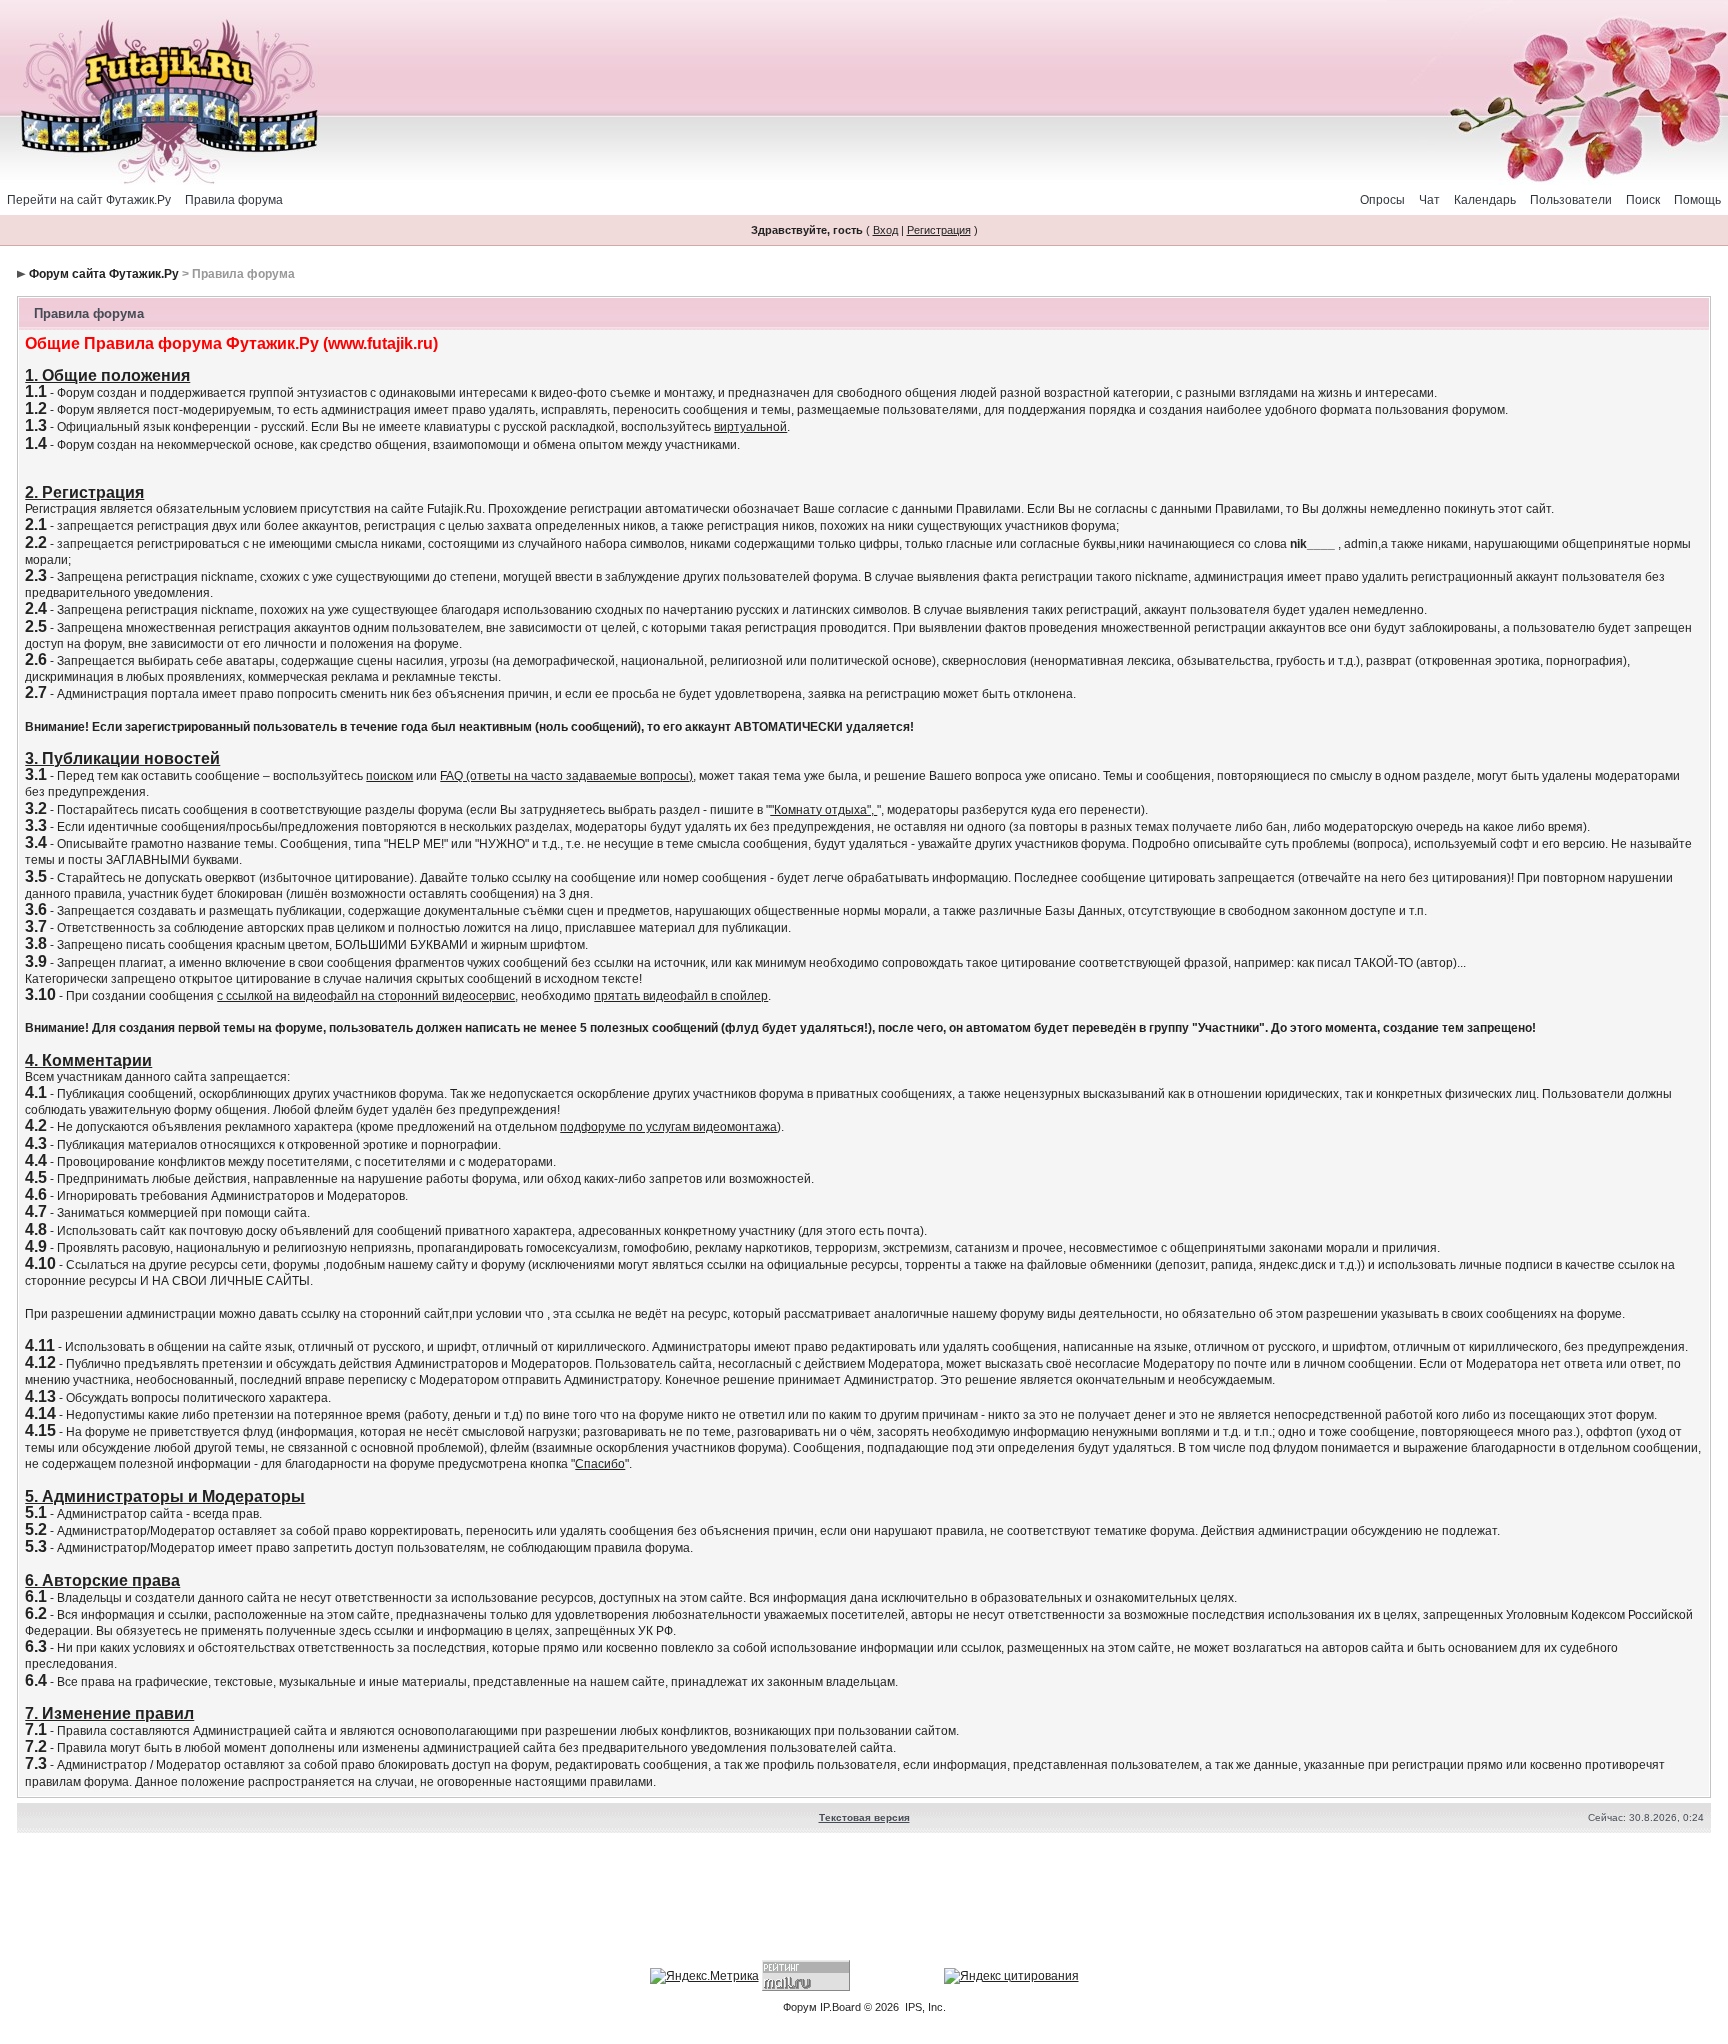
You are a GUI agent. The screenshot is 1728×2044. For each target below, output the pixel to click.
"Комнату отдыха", (823, 810)
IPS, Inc (924, 2007)
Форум (800, 2007)
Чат (1429, 200)
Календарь (1485, 200)
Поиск (1643, 200)
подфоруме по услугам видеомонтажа (668, 1127)
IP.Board (840, 2007)
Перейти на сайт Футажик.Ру (89, 200)
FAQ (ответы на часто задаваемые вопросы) (566, 776)
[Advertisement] (864, 1899)
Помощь (1697, 200)
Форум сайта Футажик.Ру (104, 274)
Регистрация (939, 230)
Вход (885, 230)
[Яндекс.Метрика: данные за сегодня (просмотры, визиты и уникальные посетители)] (704, 1976)
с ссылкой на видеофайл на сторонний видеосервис (366, 996)
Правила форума (234, 200)
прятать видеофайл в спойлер (681, 996)
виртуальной (750, 427)
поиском (389, 776)
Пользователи (1571, 200)
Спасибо (600, 1464)
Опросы (1382, 200)
